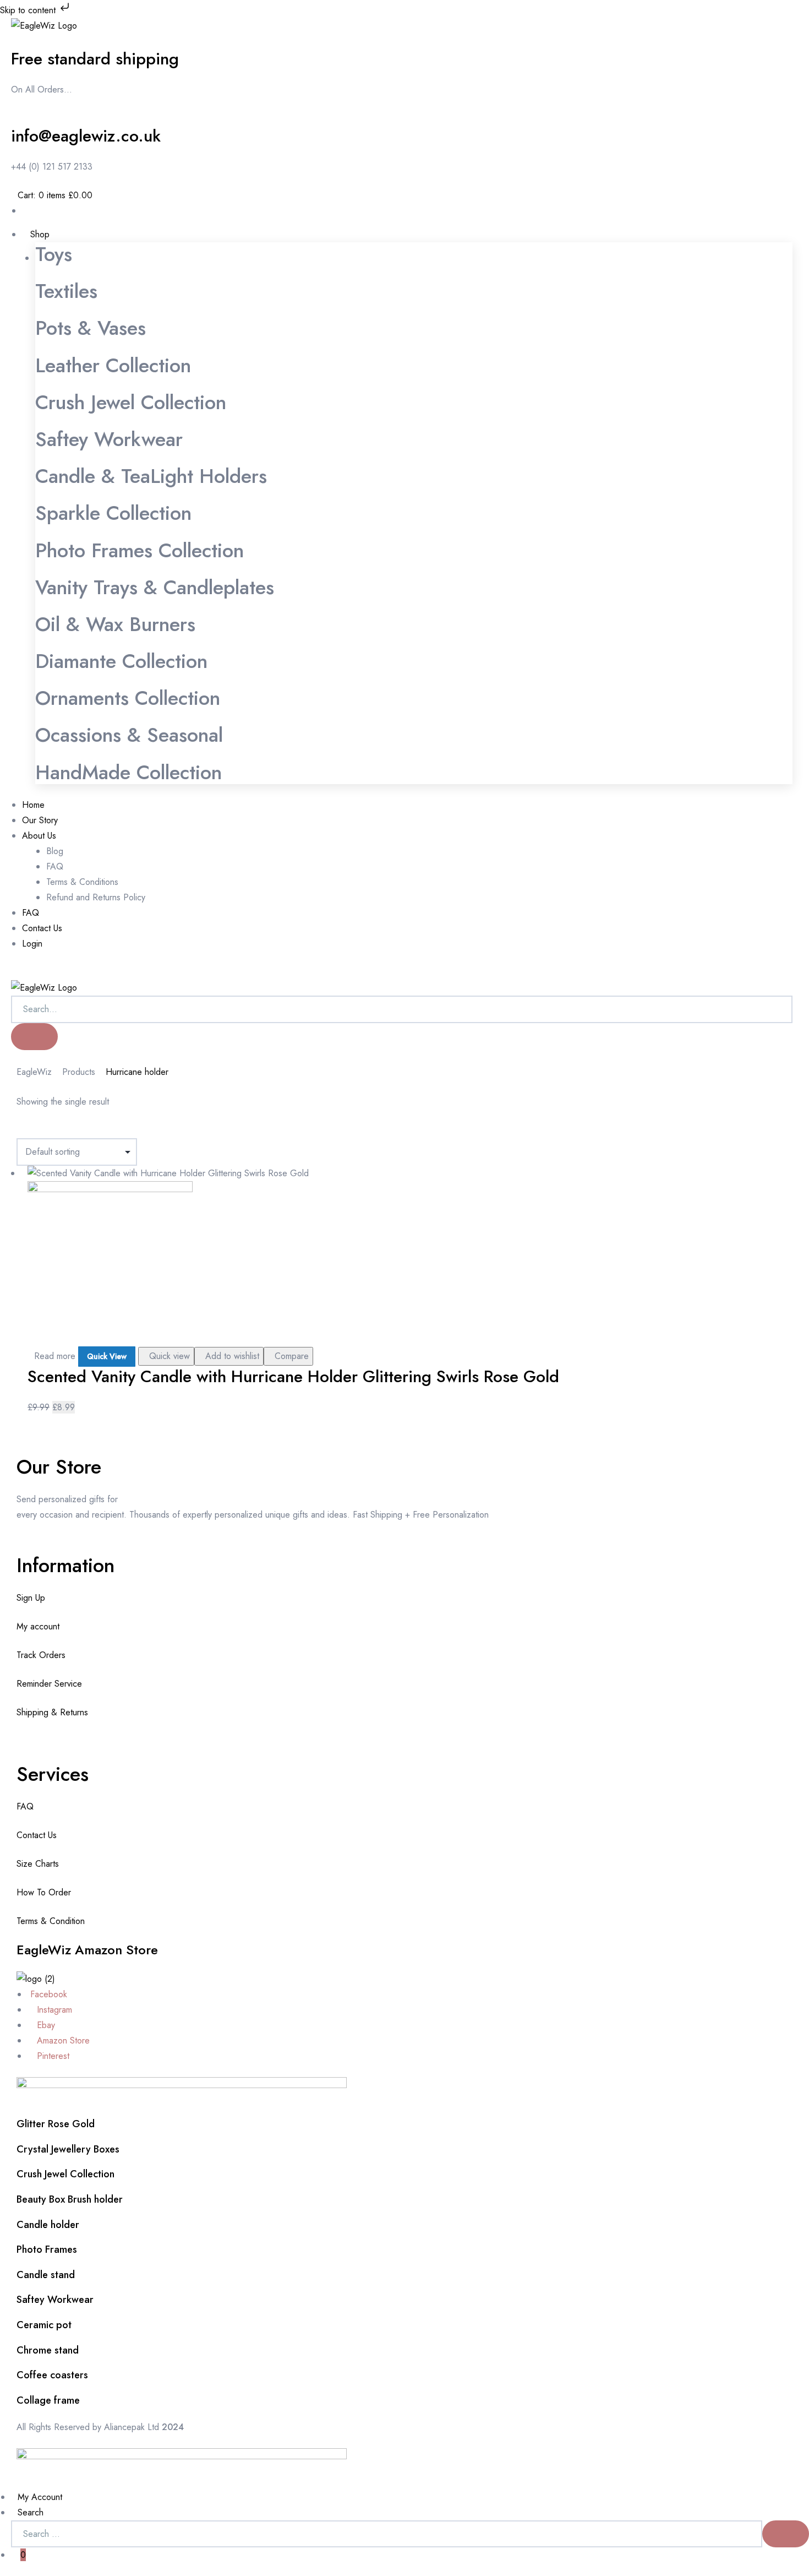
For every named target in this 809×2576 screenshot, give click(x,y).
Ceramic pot (44, 2325)
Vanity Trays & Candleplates (155, 587)
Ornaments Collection (128, 698)
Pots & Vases (91, 328)
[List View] (29, 1130)
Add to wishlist (232, 1356)
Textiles (66, 291)
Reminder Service (49, 1684)
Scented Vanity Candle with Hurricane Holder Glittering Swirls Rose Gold (293, 1376)
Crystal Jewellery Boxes (68, 2149)
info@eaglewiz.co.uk (86, 136)
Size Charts (38, 1864)
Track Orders (41, 1655)
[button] (14, 972)
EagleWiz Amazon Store (87, 1950)
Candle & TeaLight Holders (151, 476)
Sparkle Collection (113, 513)
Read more (55, 1356)
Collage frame (48, 2400)
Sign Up (31, 1598)
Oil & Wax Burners (115, 624)
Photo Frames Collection (140, 550)
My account (38, 1626)
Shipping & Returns (52, 1712)
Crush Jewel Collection (131, 402)
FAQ (25, 1806)
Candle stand (46, 2275)
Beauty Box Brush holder (70, 2199)
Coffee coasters (52, 2375)
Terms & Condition (51, 1921)
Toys (54, 254)
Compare (292, 1356)
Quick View (107, 1356)
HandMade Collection (129, 772)
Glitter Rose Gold (56, 2124)
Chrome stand (48, 2350)
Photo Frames (47, 2249)
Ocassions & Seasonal (129, 735)
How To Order (44, 1892)
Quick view (170, 1356)
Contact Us (37, 1835)
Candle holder (48, 2225)
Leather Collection (113, 365)
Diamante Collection (121, 661)
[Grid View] (20, 1130)
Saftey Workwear (109, 439)
